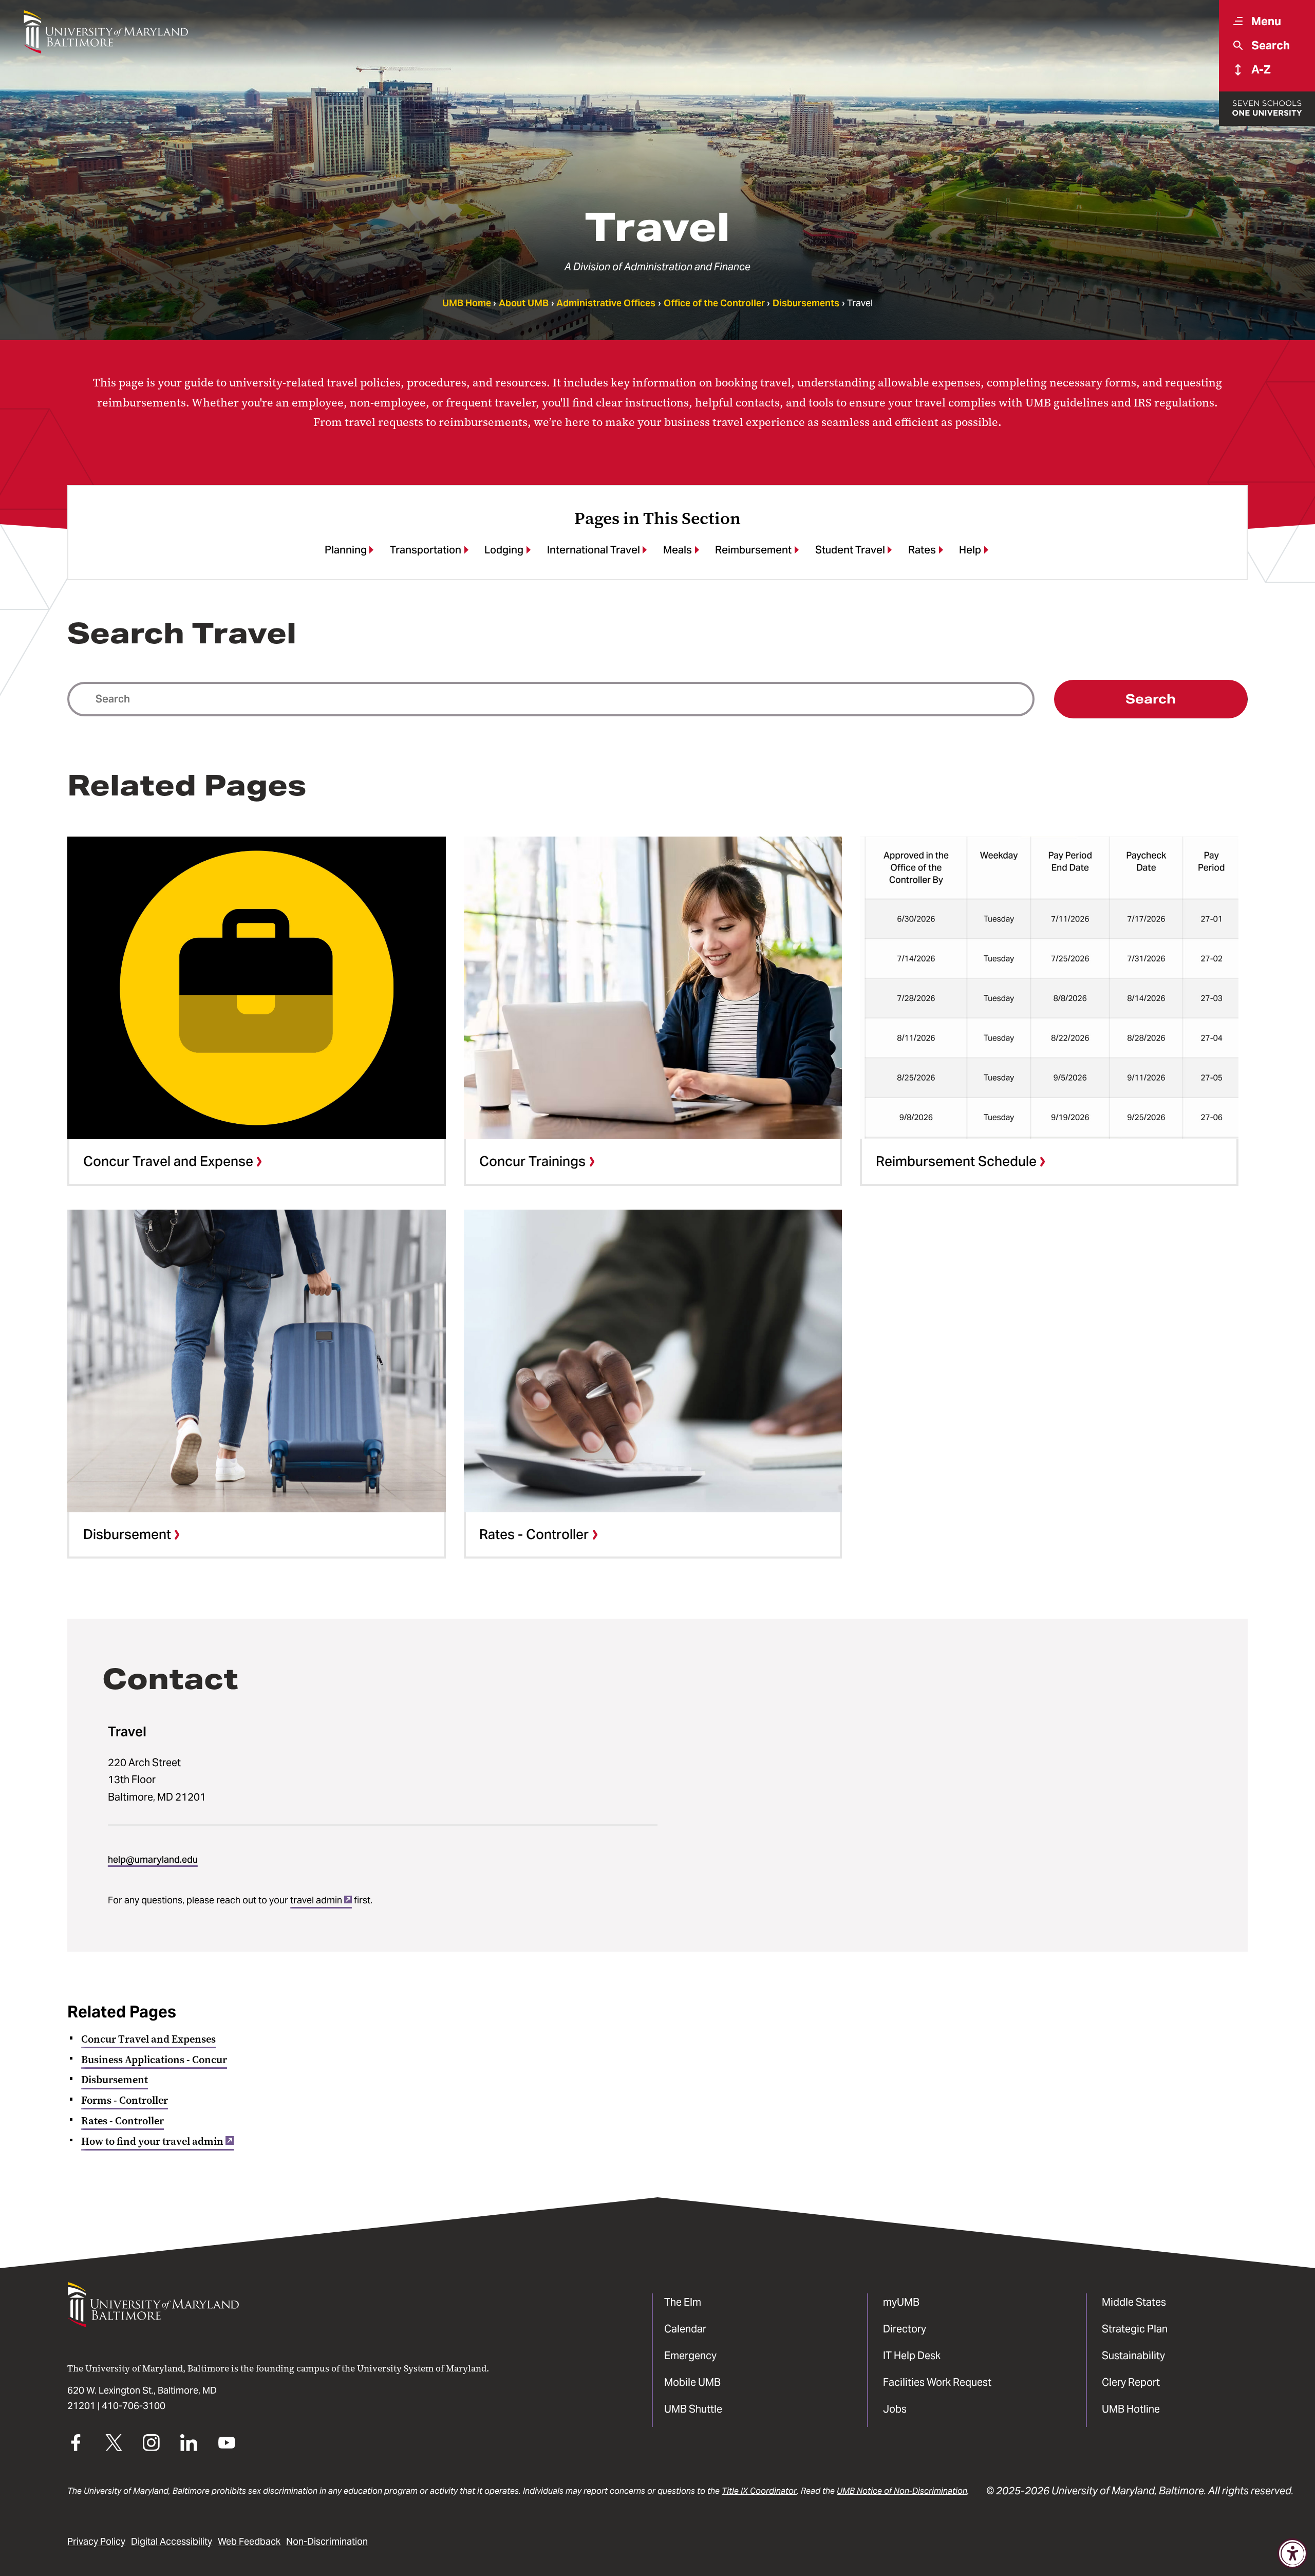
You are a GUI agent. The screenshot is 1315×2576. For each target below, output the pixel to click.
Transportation (426, 550)
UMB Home (467, 303)
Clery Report (1131, 2382)
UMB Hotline (1131, 2409)
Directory (905, 2329)
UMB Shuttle (693, 2409)
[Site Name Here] (106, 32)
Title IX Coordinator (759, 2491)
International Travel (594, 550)
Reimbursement (753, 550)
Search (1151, 699)
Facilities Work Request (937, 2382)
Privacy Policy (96, 2542)
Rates (922, 550)
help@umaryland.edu (153, 1860)
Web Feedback (249, 2542)
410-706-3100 (134, 2406)
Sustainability (1133, 2356)
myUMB (901, 2302)
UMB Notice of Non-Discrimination (902, 2491)
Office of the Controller (714, 303)
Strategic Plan (1135, 2329)
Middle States (1134, 2302)
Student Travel (850, 550)
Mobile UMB (692, 2382)
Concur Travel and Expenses (148, 2039)
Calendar (685, 2329)
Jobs (895, 2409)
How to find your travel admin (152, 2141)
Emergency (690, 2356)
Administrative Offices (606, 303)
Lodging (504, 550)
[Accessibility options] (1293, 2554)
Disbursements (806, 303)
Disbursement (115, 2080)
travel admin (316, 1900)
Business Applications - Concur (154, 2060)
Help (970, 550)
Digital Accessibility (172, 2542)
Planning (346, 550)
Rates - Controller (123, 2121)
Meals (678, 550)
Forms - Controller (125, 2100)
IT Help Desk (912, 2356)
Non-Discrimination (327, 2542)
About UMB (524, 303)
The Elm (683, 2302)
